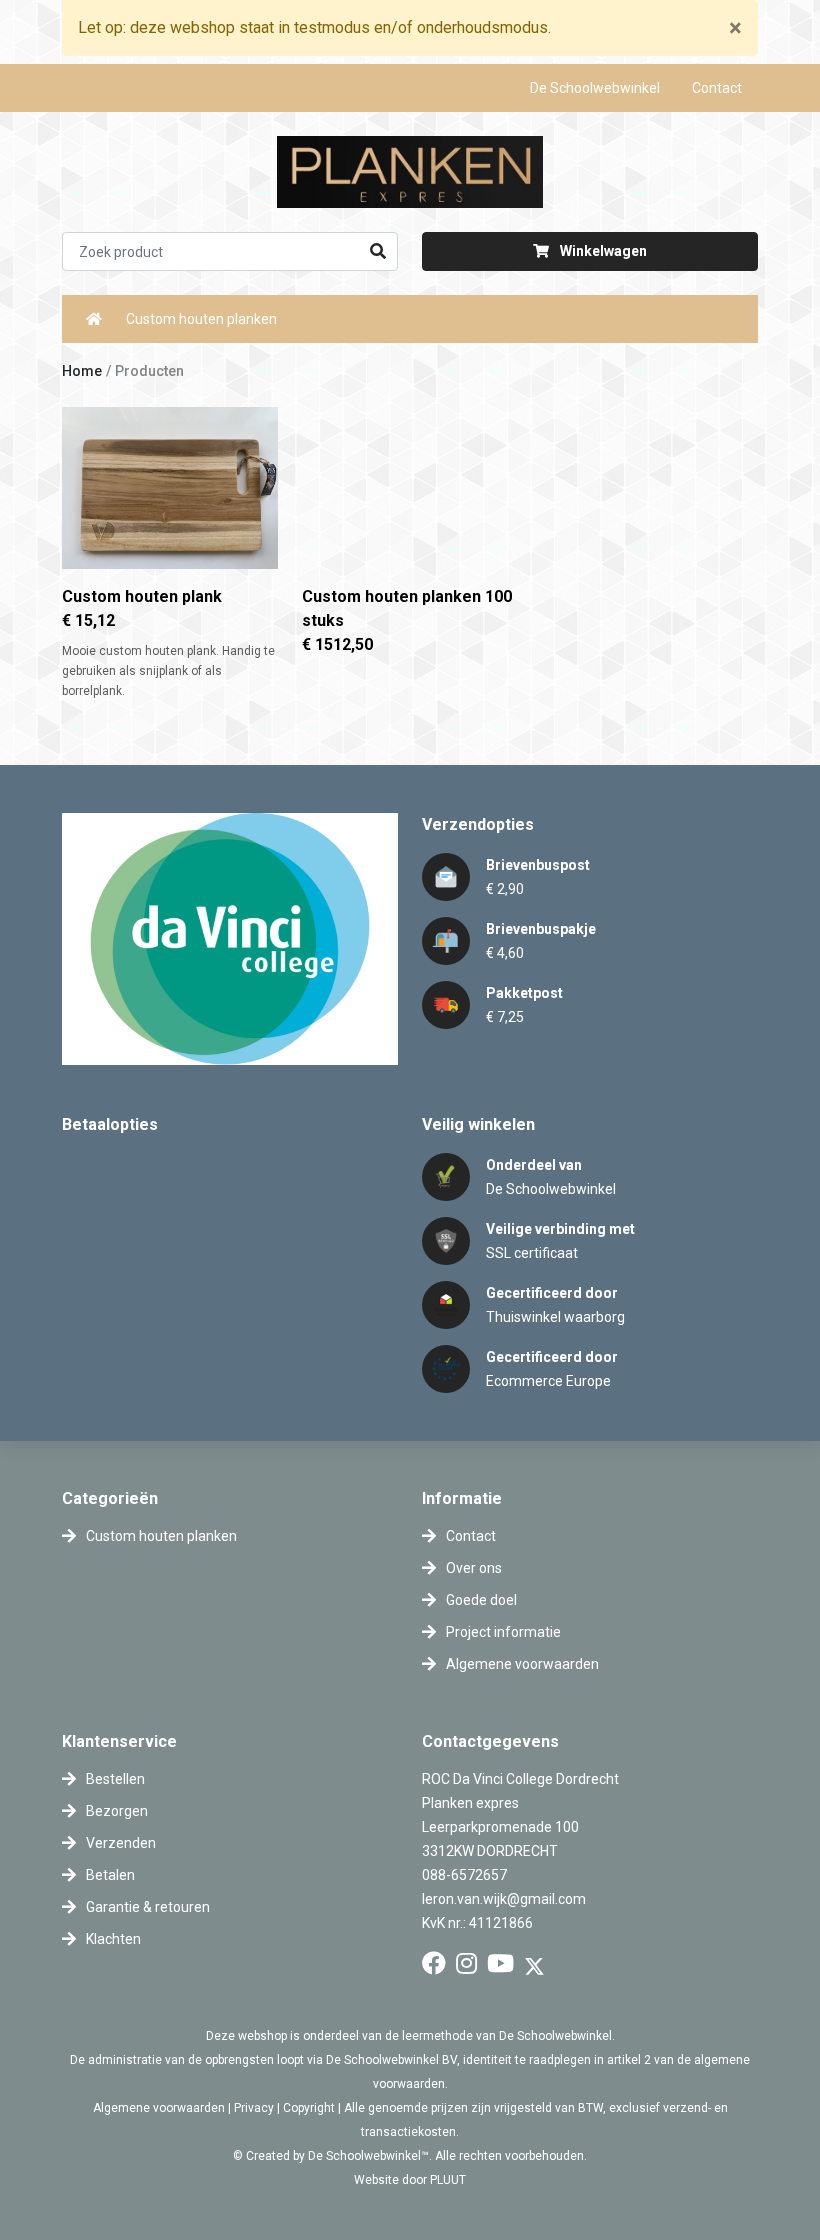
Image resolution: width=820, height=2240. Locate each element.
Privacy (254, 2108)
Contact (717, 88)
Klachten (113, 1939)
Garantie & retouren (148, 1907)
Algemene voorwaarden (159, 2108)
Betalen (110, 1875)
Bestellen (115, 1779)
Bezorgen (117, 1811)
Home (82, 371)
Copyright (309, 2108)
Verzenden (121, 1843)
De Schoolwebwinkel (595, 88)
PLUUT (448, 2180)
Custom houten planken (201, 319)
